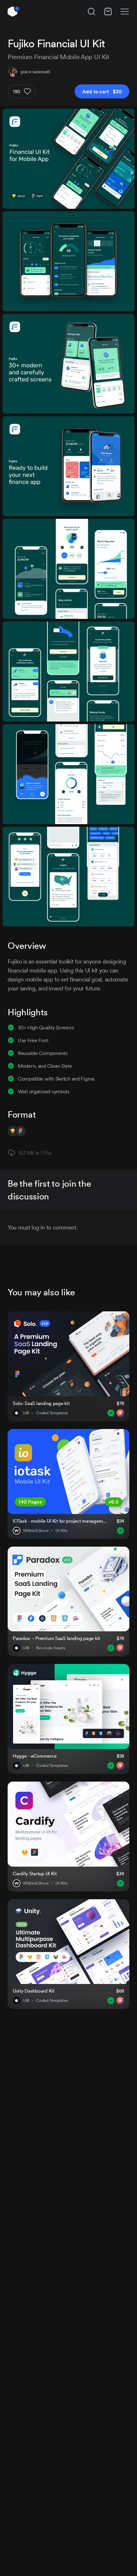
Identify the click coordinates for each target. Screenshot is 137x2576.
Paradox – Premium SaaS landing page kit (56, 1638)
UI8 (26, 1413)
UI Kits (61, 1531)
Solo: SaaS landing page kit (41, 1403)
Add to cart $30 (102, 91)
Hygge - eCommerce (35, 1756)
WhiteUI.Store (36, 1531)
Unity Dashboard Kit (34, 1991)
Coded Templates (52, 1413)
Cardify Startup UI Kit (35, 1873)
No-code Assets (50, 1648)
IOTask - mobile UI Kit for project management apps (61, 1521)
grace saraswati (35, 72)
